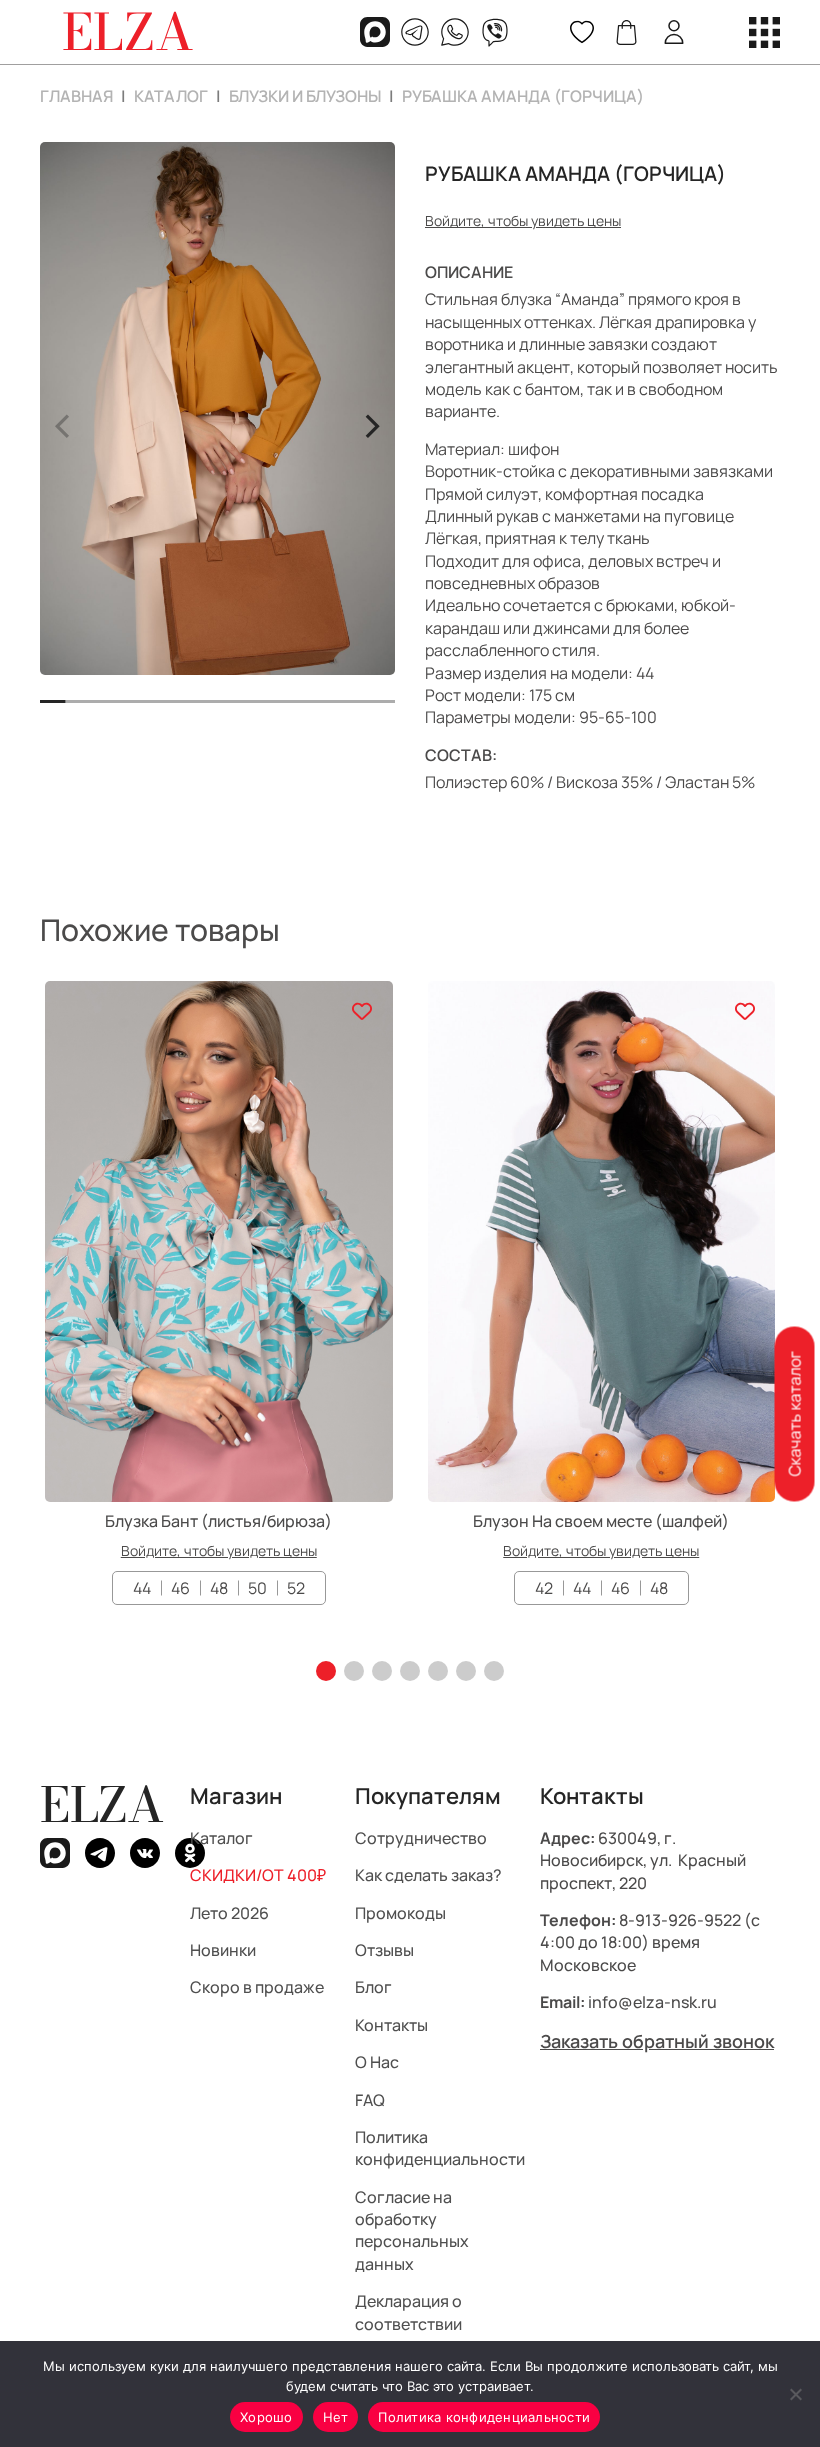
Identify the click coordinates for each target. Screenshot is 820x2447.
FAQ (370, 2100)
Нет (336, 2417)
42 (544, 1588)
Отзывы (384, 1950)
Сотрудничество (421, 1838)
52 (296, 1588)
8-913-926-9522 (680, 1920)
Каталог (171, 96)
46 (180, 1588)
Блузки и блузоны (305, 96)
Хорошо (266, 2417)
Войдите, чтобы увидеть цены (523, 220)
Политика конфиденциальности (440, 2148)
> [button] (371, 423)
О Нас (377, 2062)
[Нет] (795, 2394)
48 (219, 1588)
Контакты (391, 2025)
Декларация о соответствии (408, 2312)
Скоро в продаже (257, 1987)
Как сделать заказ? (428, 1875)
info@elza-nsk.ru (652, 2002)
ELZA (102, 1804)
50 (257, 1588)
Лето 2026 (229, 1913)
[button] (326, 1671)
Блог (373, 1987)
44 (142, 1588)
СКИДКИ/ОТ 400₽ (258, 1875)
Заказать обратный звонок (657, 2041)
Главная (76, 96)
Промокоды (400, 1913)
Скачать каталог (794, 1413)
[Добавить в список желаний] (362, 1011)
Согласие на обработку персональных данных (412, 2230)
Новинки (223, 1950)
